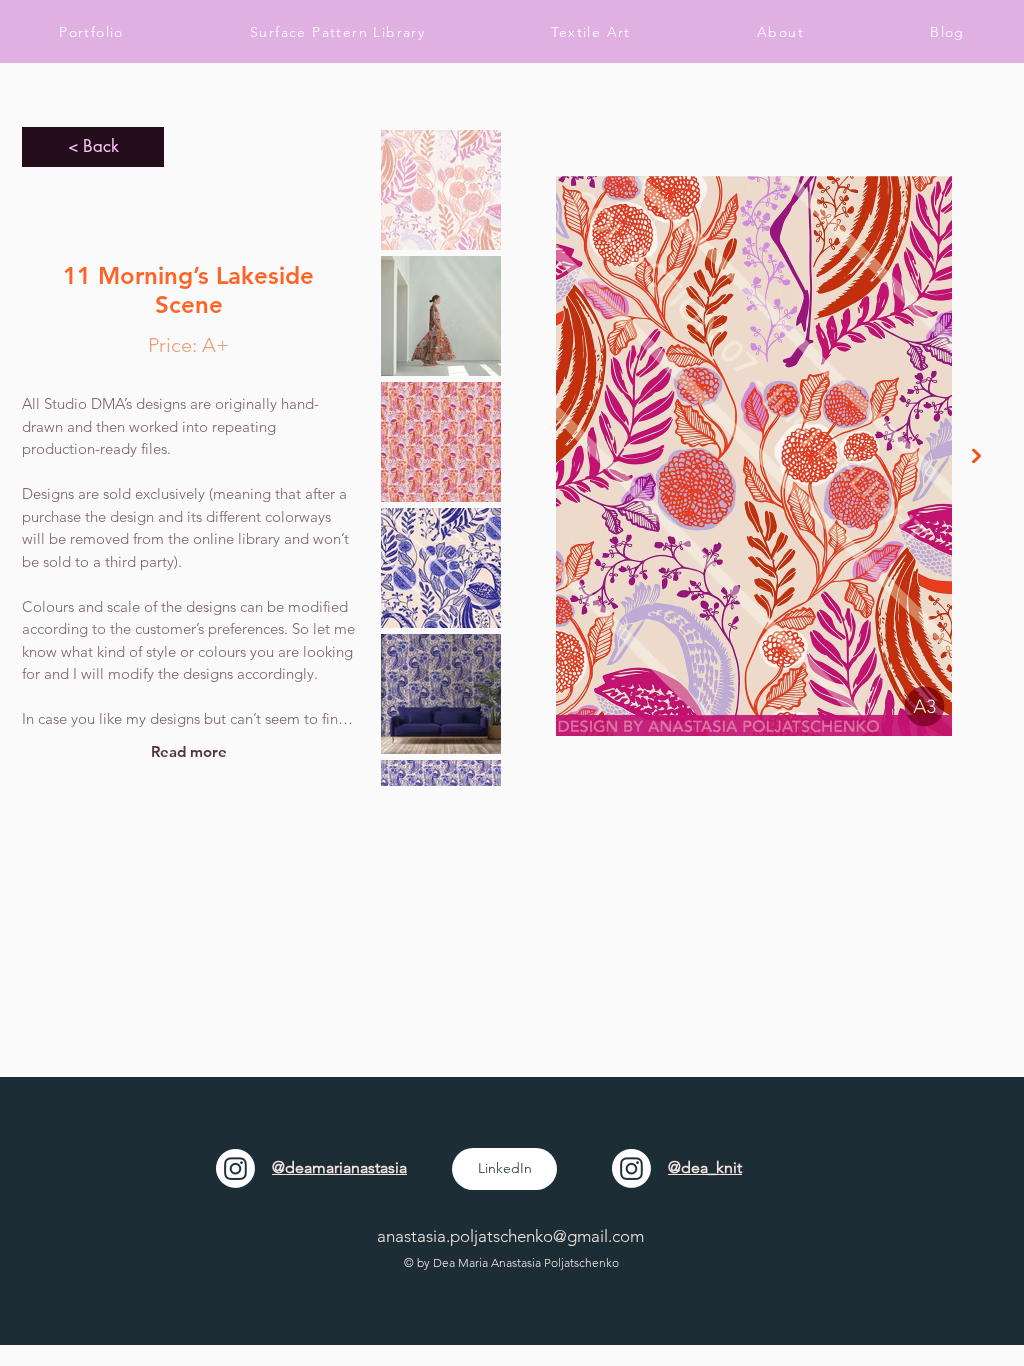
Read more (189, 751)
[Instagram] (235, 1168)
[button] (591, 31)
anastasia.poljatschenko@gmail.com (510, 1236)
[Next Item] (976, 455)
